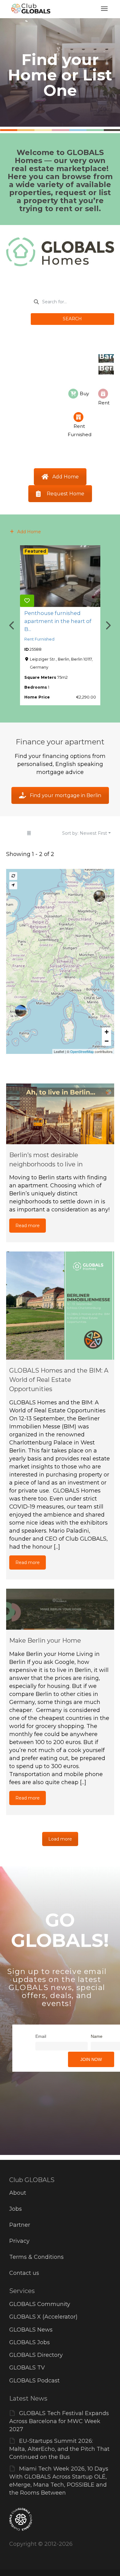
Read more (28, 1226)
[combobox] (72, 302)
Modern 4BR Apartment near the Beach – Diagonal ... (59, 621)
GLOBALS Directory (36, 2355)
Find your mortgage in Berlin (66, 795)
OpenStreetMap (82, 1051)
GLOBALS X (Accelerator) (43, 2317)
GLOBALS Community (40, 2304)
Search (72, 319)
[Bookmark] (27, 601)
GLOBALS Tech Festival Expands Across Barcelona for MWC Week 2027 (59, 2421)
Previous (12, 625)
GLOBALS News (31, 2330)
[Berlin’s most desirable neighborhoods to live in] (60, 1114)
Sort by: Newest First (85, 833)
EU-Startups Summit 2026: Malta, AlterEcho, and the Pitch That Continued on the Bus (59, 2449)
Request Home (66, 494)
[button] (106, 1032)
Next (108, 625)
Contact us (24, 2273)
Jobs (16, 2209)
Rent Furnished (39, 639)
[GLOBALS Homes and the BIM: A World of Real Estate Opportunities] (60, 1306)
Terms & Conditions (36, 2257)
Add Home (66, 477)
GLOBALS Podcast (34, 2381)
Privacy (19, 2241)
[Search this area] (13, 876)
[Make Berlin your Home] (60, 1609)
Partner (20, 2225)
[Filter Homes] (29, 833)
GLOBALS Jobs (30, 2342)
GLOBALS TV (27, 2368)
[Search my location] (13, 885)
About (18, 2193)
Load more (60, 1839)
